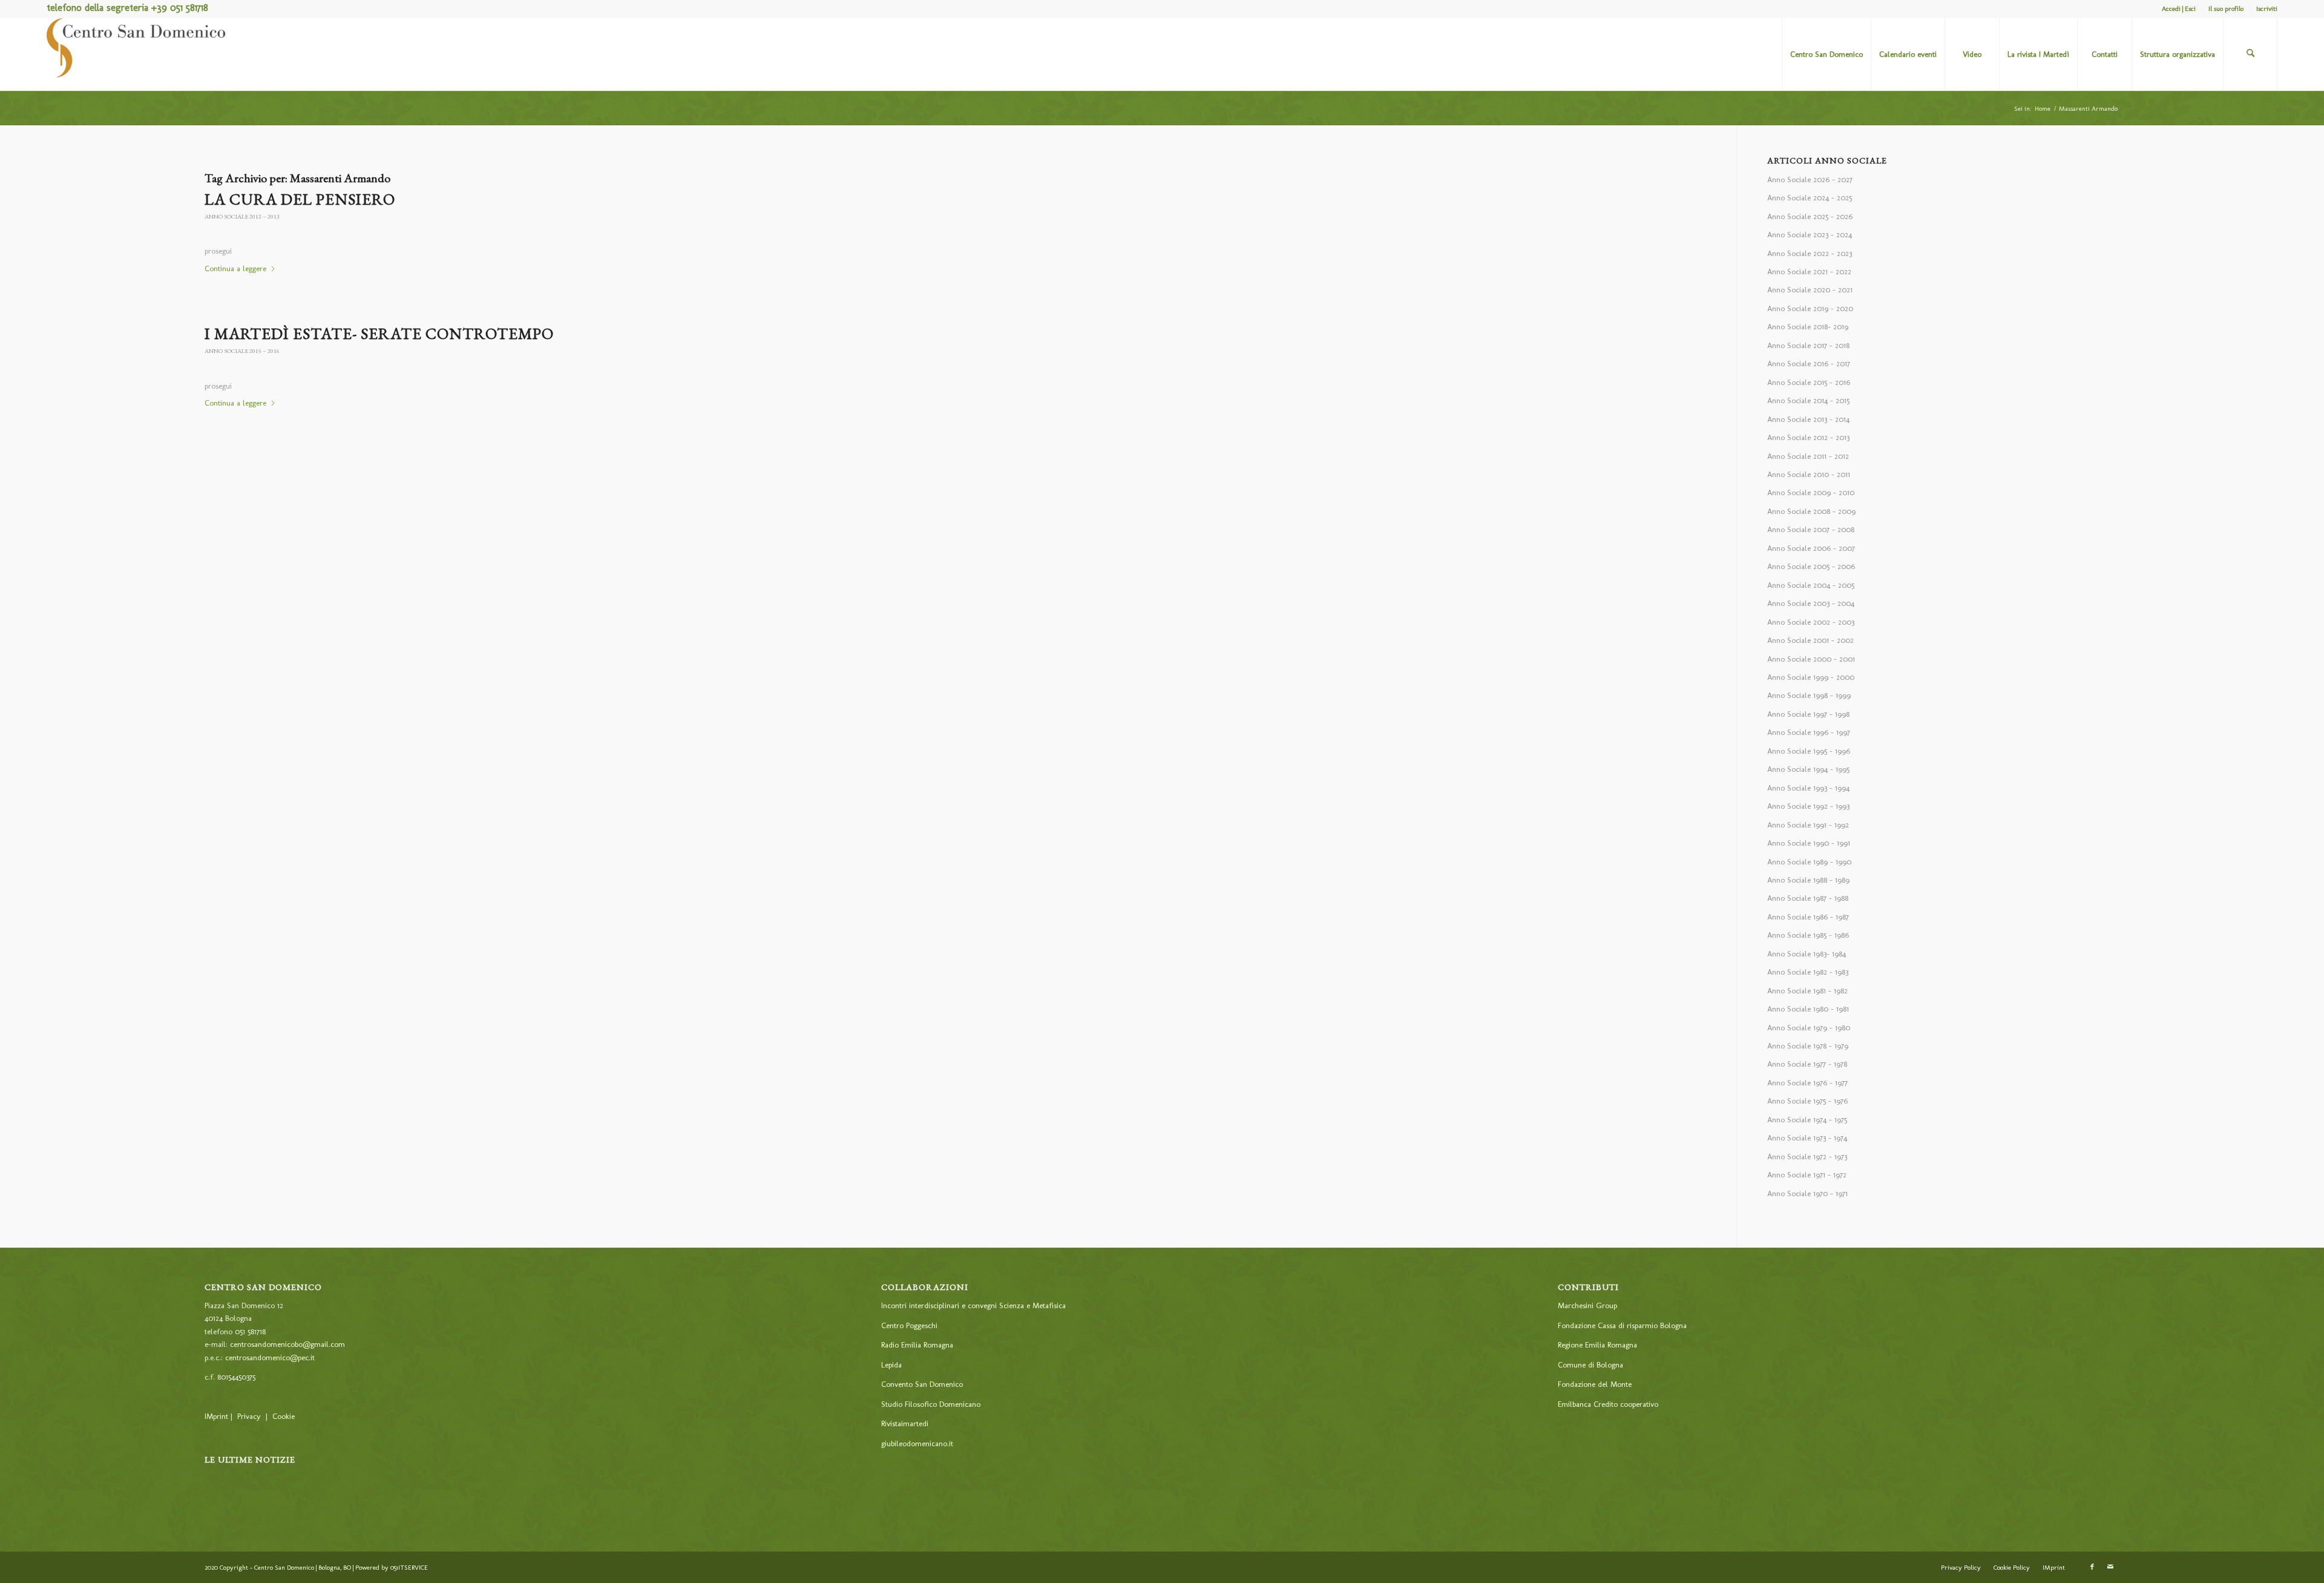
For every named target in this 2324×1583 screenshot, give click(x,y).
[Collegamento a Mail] (2110, 1567)
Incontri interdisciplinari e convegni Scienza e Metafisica (973, 1305)
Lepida (891, 1365)
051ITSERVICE (409, 1568)
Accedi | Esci (2179, 9)
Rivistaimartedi (905, 1423)
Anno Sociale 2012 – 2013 (242, 216)
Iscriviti (2267, 9)
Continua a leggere (235, 268)
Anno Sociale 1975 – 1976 (1807, 1101)
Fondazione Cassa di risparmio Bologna (1622, 1325)
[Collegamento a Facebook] (2092, 1567)
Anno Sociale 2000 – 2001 (1811, 659)
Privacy (249, 1416)
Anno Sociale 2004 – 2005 (1811, 585)
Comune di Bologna (1590, 1365)
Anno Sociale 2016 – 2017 (1809, 364)
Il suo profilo (2226, 9)
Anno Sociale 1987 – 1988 (1808, 898)
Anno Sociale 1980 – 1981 (1808, 1009)
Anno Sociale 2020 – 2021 (1810, 290)
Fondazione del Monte (1595, 1384)
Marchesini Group (1587, 1305)
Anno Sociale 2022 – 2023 (1810, 253)
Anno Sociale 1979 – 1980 (1809, 1028)
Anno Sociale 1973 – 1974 (1807, 1138)
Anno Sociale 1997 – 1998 (1808, 714)
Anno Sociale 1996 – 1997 (1809, 732)
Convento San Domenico (922, 1384)
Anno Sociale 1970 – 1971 (1807, 1193)
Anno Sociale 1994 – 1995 (1808, 769)
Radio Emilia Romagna (917, 1345)
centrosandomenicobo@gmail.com (287, 1344)
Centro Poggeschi (909, 1325)
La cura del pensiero (300, 199)
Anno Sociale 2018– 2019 (1808, 327)
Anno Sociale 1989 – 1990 (1809, 862)
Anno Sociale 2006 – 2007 (1811, 548)
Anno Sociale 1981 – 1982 (1807, 991)
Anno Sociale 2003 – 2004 (1811, 603)
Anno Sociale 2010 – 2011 (1809, 474)
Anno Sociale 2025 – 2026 (1810, 216)
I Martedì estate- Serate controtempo (379, 334)
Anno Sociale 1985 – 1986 (1808, 935)
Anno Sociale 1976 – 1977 (1807, 1083)
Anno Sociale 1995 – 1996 (1809, 751)
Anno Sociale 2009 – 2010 (1811, 492)
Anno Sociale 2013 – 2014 (1808, 419)
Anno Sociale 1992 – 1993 (1808, 806)
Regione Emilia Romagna (1597, 1345)
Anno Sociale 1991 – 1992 (1808, 825)
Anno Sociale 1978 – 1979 (1808, 1046)
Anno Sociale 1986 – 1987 (1808, 917)
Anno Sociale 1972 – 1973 (1807, 1157)
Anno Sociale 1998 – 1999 (1809, 695)
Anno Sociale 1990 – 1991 (1809, 843)
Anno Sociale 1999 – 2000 (1811, 677)
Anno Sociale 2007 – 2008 (1811, 529)
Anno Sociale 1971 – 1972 (1807, 1175)
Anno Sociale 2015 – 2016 (242, 351)
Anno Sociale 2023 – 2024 (1810, 235)
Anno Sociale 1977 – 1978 (1807, 1064)
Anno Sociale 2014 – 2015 (1808, 400)
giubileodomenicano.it (917, 1443)
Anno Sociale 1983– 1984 (1807, 954)
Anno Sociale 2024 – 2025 (1810, 198)
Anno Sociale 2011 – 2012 (1808, 456)
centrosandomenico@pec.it (270, 1358)
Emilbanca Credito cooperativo (1608, 1404)
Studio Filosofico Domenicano (931, 1404)
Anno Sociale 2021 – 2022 (1809, 272)
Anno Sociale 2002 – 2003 (1811, 622)
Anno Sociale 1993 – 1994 (1808, 788)
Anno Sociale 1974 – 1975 (1807, 1120)
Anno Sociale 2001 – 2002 (1810, 640)
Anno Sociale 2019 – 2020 (1810, 308)
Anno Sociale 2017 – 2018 (1808, 345)
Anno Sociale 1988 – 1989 (1808, 880)
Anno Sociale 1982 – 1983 (1808, 972)
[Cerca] (2250, 54)
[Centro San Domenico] (137, 54)
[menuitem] (2179, 9)
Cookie (284, 1416)
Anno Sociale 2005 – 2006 (1811, 566)
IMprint (216, 1416)
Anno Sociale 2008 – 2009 (1811, 511)
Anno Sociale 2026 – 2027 (1810, 179)
